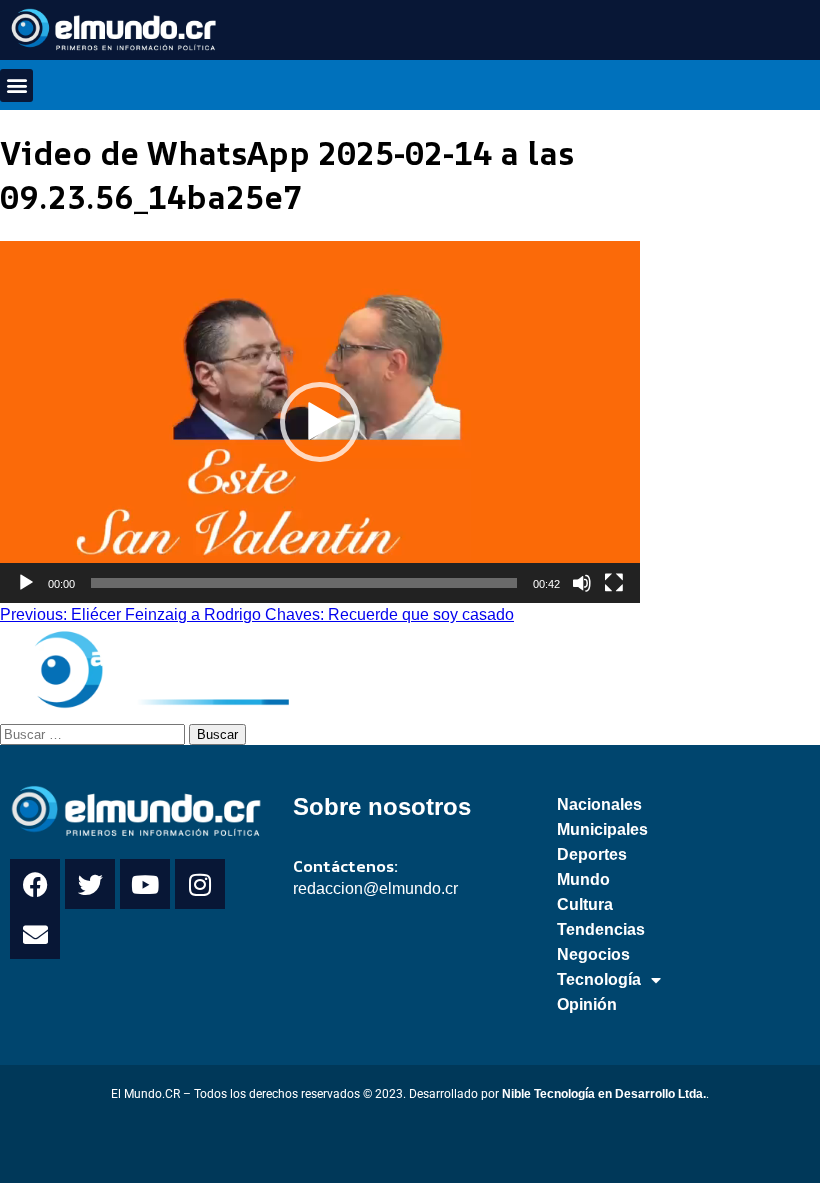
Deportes (592, 854)
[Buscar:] (94, 733)
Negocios (593, 954)
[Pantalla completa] (614, 583)
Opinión (587, 1004)
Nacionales (599, 804)
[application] (320, 422)
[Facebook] (35, 884)
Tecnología (599, 979)
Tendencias (601, 929)
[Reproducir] (26, 583)
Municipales (602, 829)
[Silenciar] (582, 583)
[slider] (304, 583)
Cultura (585, 904)
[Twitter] (90, 884)
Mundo (583, 879)
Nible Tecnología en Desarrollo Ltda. (604, 1094)
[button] (16, 85)
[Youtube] (145, 884)
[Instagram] (200, 884)
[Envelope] (35, 934)
